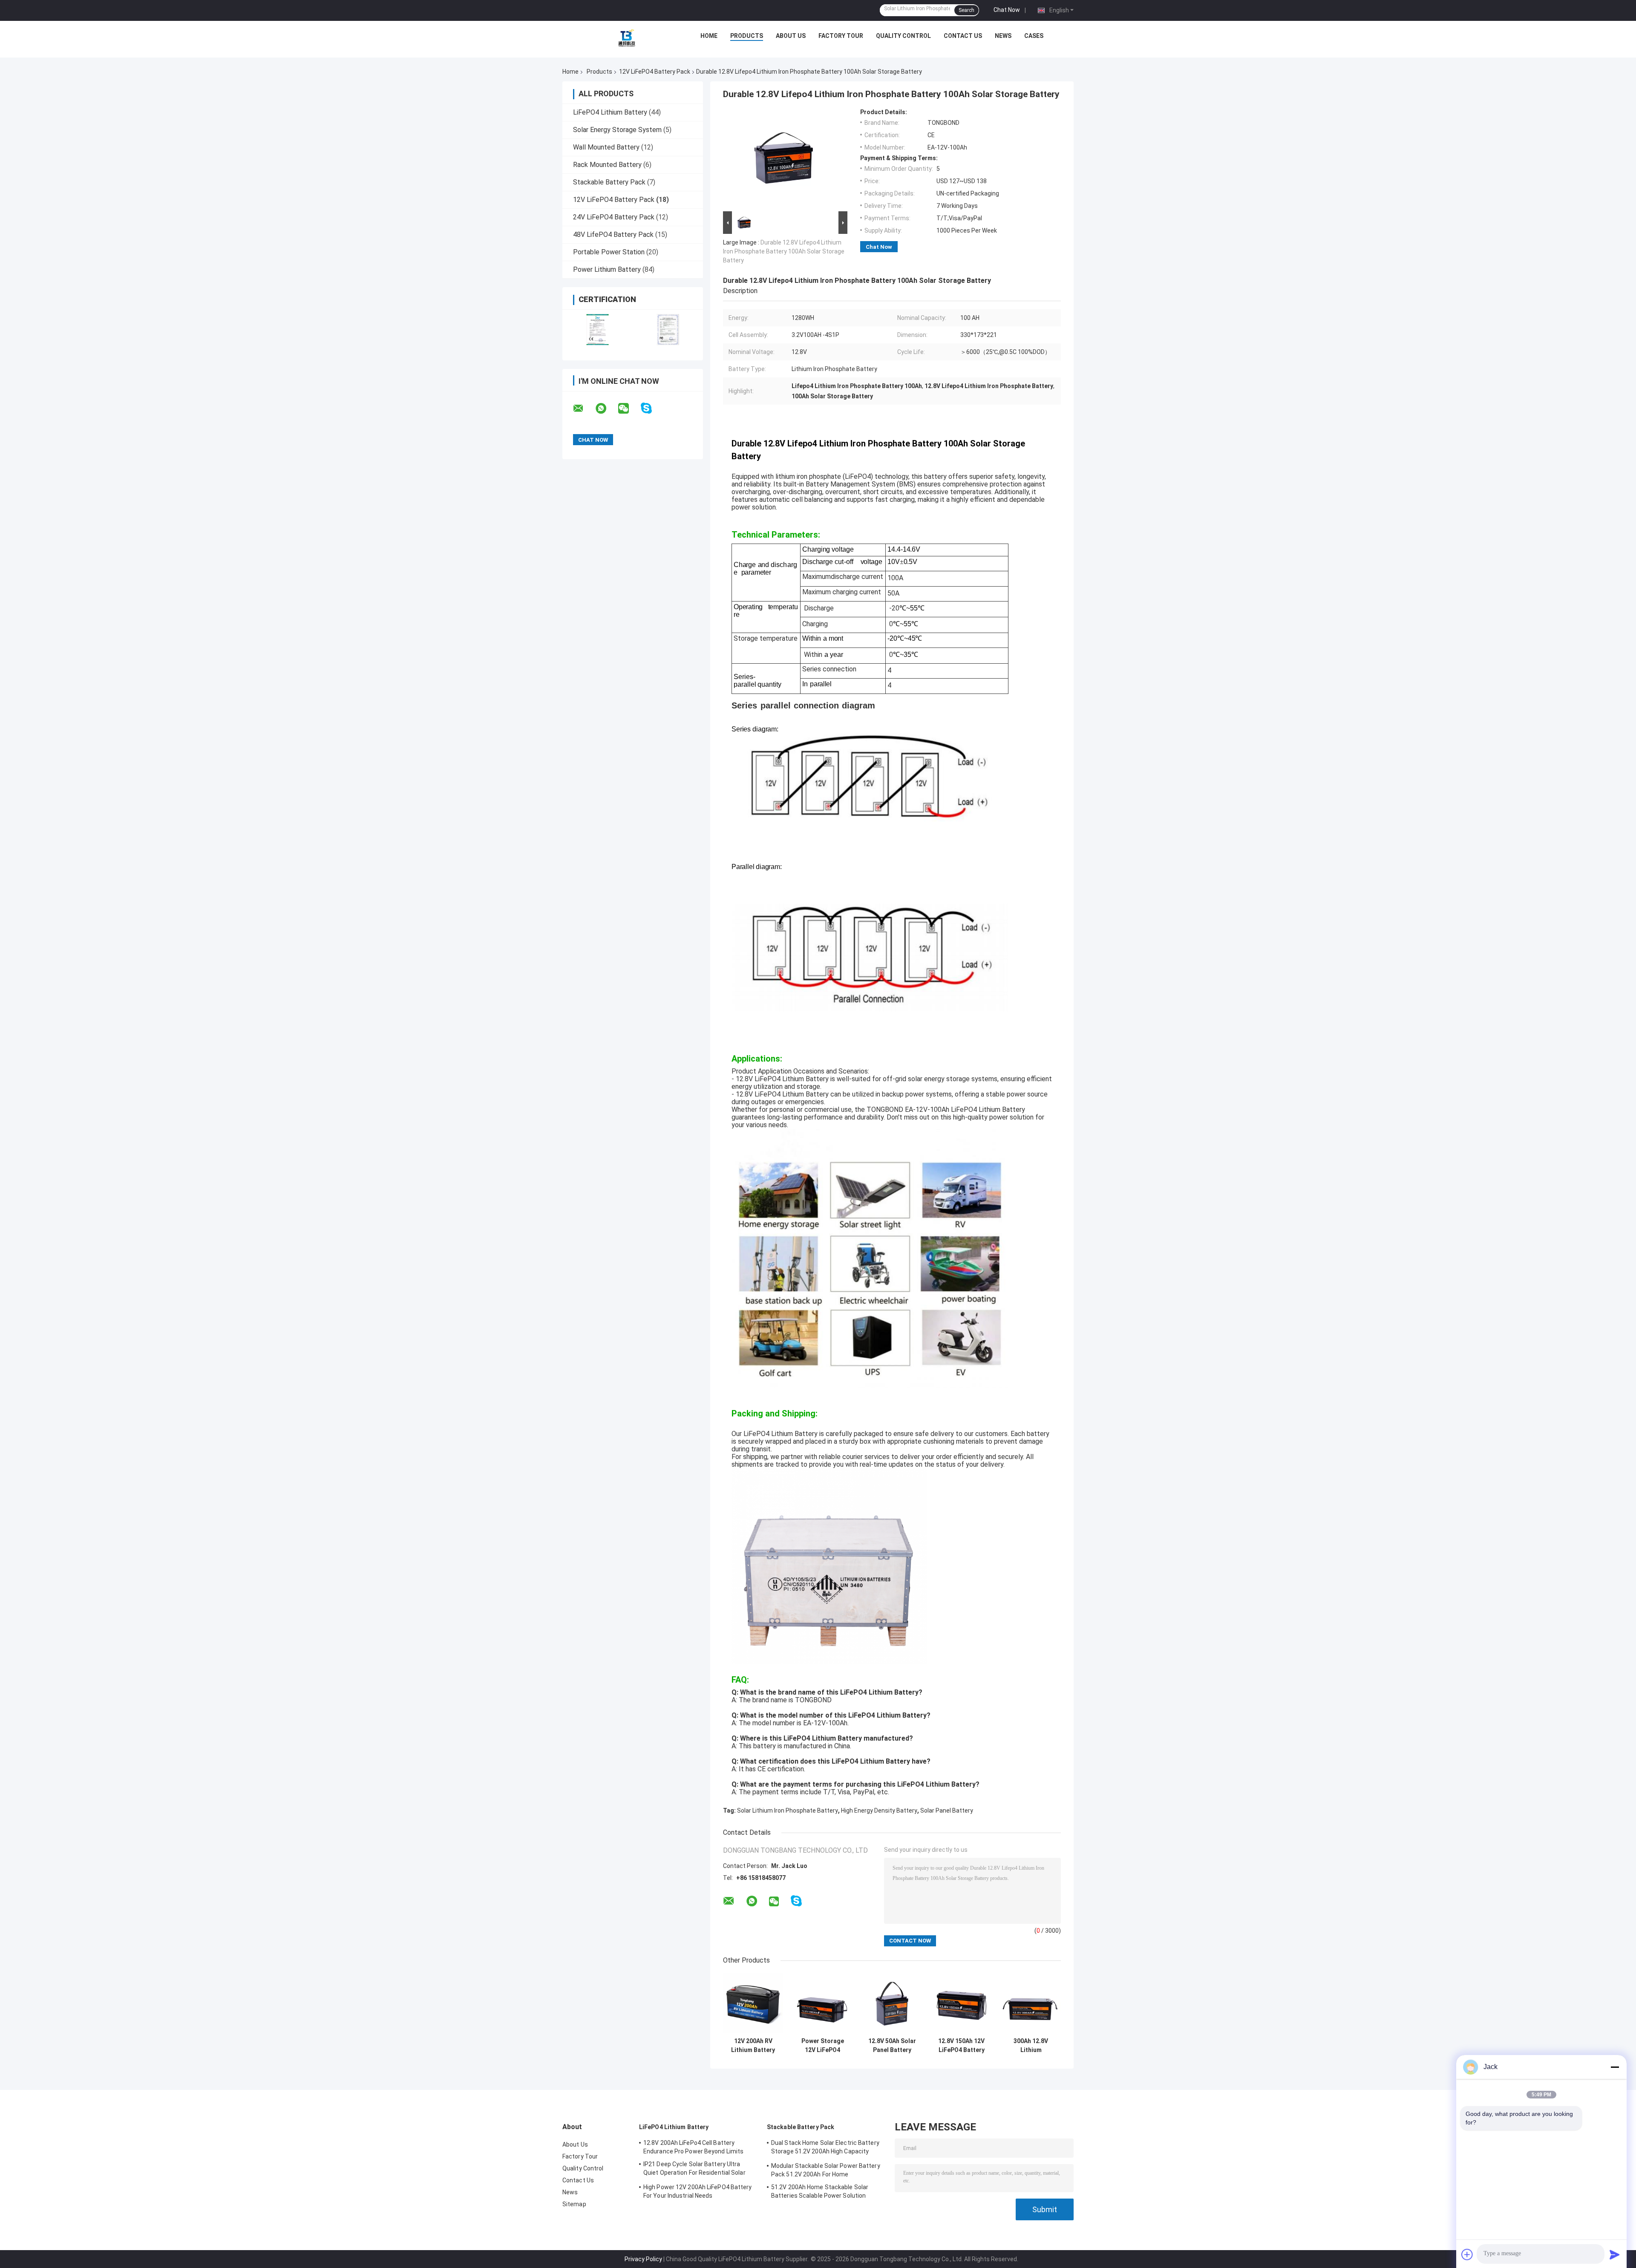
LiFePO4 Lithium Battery (610, 112)
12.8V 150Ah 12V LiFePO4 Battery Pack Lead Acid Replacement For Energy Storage (961, 2046)
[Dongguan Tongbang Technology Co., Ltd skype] (652, 408)
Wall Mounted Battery (606, 147)
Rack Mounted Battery (607, 165)
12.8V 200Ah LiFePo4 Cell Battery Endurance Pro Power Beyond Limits (693, 2147)
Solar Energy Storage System (617, 130)
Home (709, 36)
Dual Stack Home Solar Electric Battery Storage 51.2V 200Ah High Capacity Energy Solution (825, 2148)
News (1003, 36)
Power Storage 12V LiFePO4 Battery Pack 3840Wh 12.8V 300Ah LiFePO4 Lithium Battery (822, 2046)
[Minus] (1615, 2067)
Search (966, 10)
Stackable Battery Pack (609, 182)
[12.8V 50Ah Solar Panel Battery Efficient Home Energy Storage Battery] (892, 2003)
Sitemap (574, 2204)
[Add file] (1467, 2254)
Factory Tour (841, 36)
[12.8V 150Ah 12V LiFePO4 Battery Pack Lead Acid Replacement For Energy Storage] (961, 2003)
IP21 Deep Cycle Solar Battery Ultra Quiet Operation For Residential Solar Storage (694, 2170)
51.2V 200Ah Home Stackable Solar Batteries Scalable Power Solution (820, 2191)
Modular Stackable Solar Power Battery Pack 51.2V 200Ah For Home (826, 2170)
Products (747, 36)
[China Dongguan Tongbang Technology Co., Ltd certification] (598, 330)
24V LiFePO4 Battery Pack (614, 217)
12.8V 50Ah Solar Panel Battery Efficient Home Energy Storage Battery (892, 2046)
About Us (791, 36)
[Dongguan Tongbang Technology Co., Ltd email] (584, 409)
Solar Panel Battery (947, 1810)
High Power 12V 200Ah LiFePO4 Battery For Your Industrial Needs (698, 2191)
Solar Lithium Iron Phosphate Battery (788, 1810)
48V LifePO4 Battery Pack (613, 235)
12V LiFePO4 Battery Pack (655, 72)
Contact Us (963, 36)
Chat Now (1007, 10)
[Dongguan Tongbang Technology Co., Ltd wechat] (629, 409)
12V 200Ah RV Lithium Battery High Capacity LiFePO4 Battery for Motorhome (753, 2046)
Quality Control (903, 36)
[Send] (1615, 2254)
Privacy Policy (643, 2259)
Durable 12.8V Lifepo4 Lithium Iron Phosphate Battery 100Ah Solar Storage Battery (784, 251)
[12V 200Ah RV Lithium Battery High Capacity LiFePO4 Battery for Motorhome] (753, 2003)
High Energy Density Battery (879, 1810)
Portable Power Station (609, 252)
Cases (1034, 36)
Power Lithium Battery (607, 269)
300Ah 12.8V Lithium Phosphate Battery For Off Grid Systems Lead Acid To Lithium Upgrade (1031, 2046)
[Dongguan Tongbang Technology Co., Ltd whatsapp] (606, 409)
